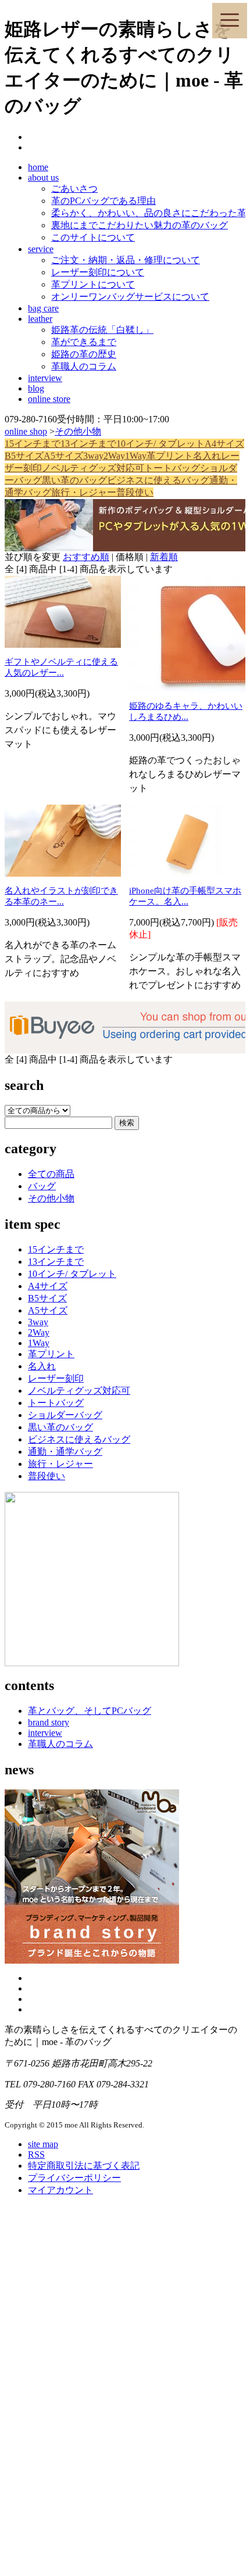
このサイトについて (93, 237)
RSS (36, 2155)
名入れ (207, 456)
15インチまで (33, 444)
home (38, 167)
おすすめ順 (86, 557)
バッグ (42, 1186)
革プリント (170, 456)
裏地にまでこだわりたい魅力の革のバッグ (140, 225)
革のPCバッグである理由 (103, 201)
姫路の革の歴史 (84, 354)
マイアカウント (60, 2190)
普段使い (135, 492)
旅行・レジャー (84, 492)
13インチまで (88, 444)
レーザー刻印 (56, 1378)
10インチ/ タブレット (160, 444)
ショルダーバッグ (65, 1415)
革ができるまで (84, 342)
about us (43, 177)
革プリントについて (93, 284)
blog (36, 388)
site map (43, 2144)
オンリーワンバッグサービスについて (130, 297)
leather (40, 319)
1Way (136, 456)
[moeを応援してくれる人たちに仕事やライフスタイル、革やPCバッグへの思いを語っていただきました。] (92, 1663)
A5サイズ (63, 456)
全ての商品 (51, 1174)
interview (45, 378)
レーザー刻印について (98, 272)
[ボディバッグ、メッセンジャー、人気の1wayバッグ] (125, 525)
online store (49, 399)
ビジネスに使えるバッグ (158, 480)
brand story (49, 1722)
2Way (114, 456)
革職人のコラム (84, 366)
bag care (43, 308)
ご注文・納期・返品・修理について (126, 260)
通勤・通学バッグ (65, 1452)
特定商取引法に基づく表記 (84, 2166)
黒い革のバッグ (74, 480)
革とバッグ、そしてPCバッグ (90, 1711)
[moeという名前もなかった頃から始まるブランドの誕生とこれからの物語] (92, 1960)
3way (93, 456)
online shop (26, 431)
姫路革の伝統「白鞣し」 (102, 330)
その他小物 (78, 431)
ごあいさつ (74, 189)
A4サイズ (224, 444)
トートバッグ (172, 468)
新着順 (164, 557)
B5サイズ (24, 456)
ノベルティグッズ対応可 (93, 468)
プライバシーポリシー (74, 2178)
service (41, 249)
